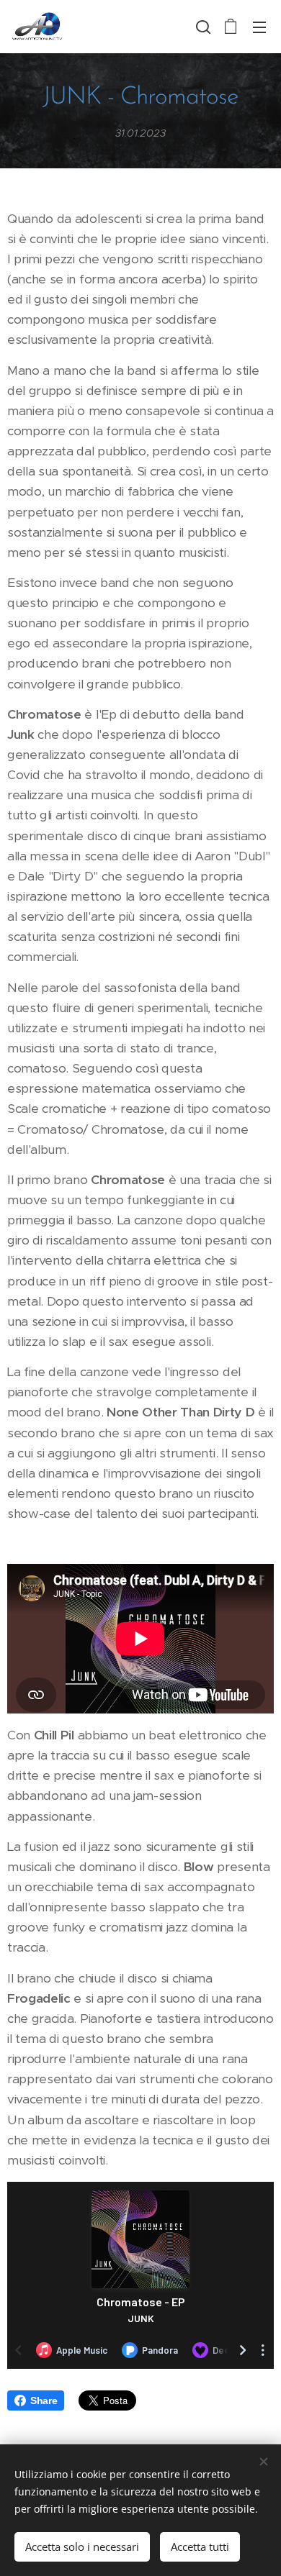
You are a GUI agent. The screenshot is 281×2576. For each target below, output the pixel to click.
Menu (259, 27)
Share (44, 2400)
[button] (202, 27)
